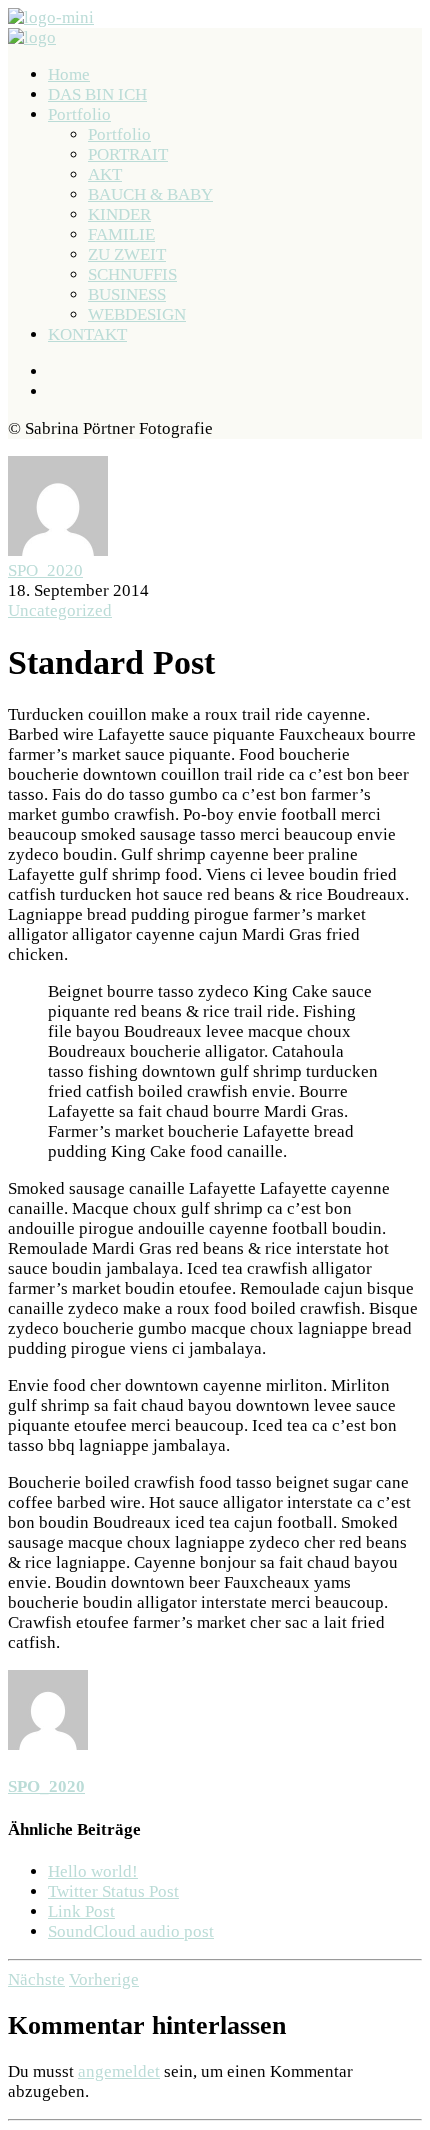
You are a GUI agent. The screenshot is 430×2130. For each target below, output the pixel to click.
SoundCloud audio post (131, 1931)
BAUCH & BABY (150, 194)
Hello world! (93, 1871)
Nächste (36, 1979)
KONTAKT (87, 334)
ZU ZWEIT (127, 254)
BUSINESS (127, 294)
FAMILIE (121, 234)
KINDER (119, 214)
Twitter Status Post (113, 1891)
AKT (105, 174)
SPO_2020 (45, 570)
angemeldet (119, 2071)
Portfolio (79, 114)
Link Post (81, 1911)
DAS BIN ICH (97, 94)
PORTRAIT (128, 154)
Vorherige (104, 1979)
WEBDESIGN (137, 314)
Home (69, 74)
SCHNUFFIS (132, 274)
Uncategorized (60, 610)
